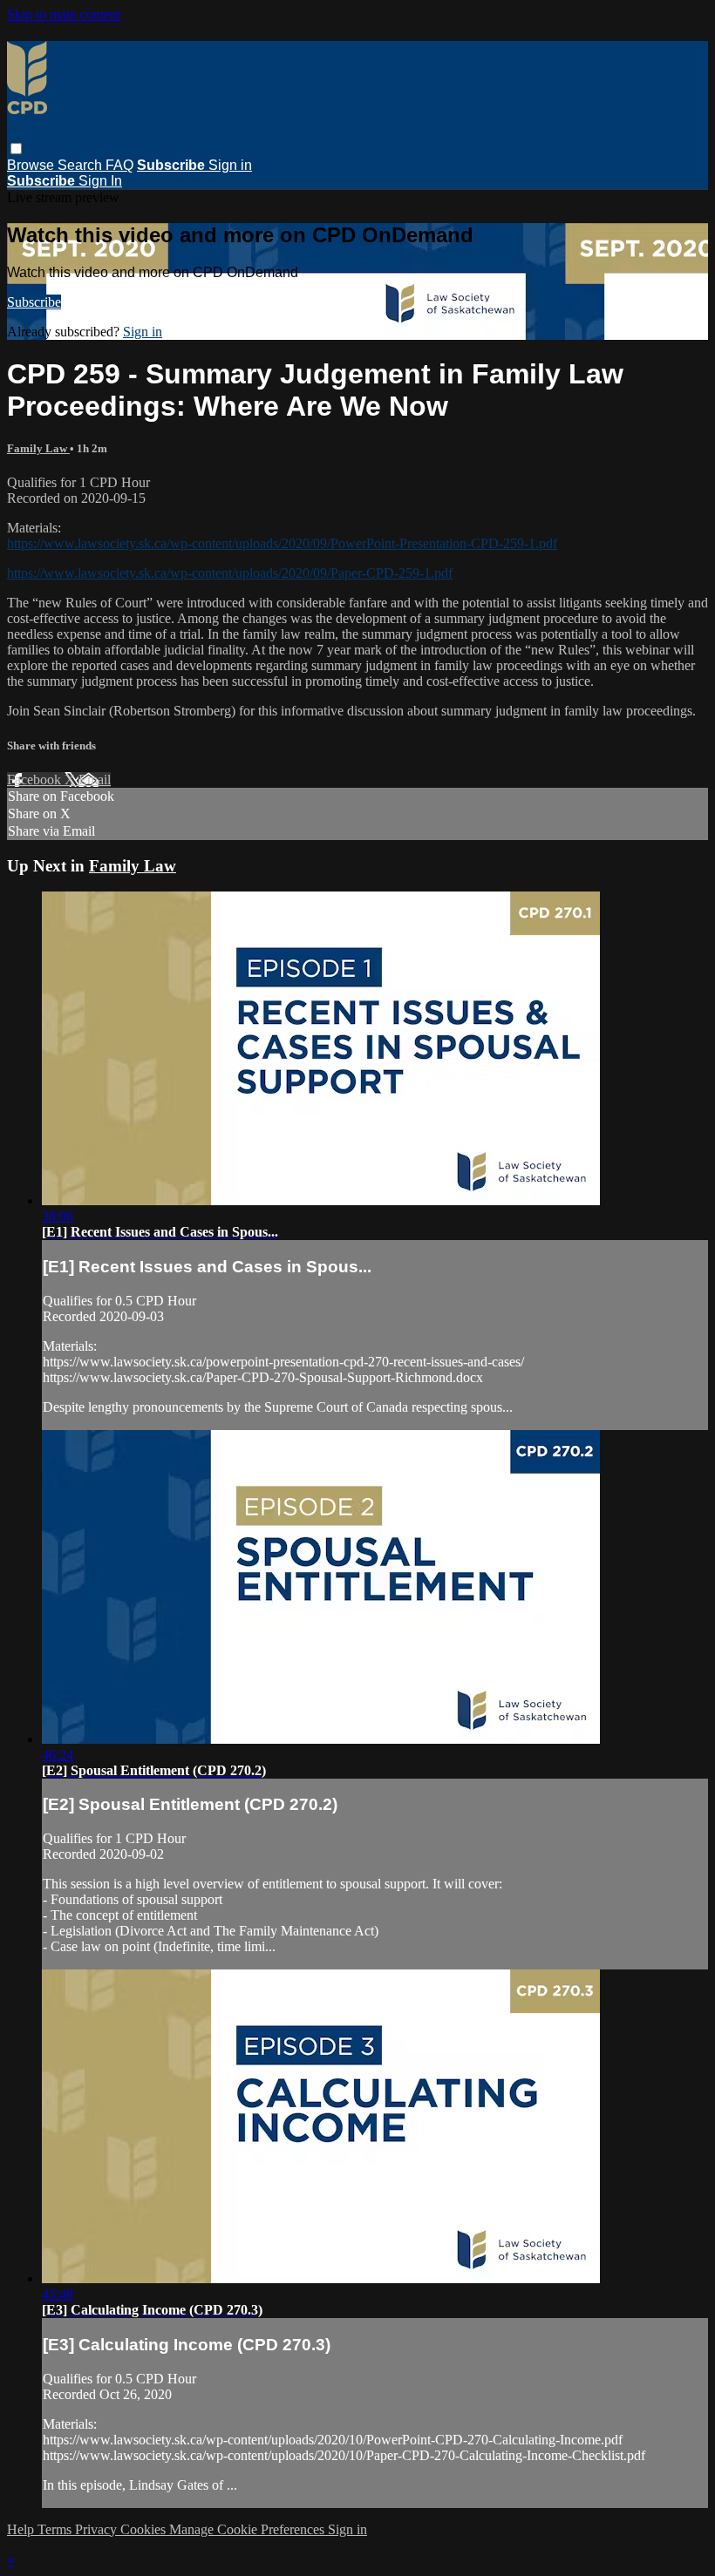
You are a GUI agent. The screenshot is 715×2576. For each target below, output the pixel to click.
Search (82, 165)
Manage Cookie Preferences (249, 2529)
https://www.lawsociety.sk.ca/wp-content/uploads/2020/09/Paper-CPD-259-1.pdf (230, 573)
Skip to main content (64, 14)
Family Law (38, 448)
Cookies (145, 2529)
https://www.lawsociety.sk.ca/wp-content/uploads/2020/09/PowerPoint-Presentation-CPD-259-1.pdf (282, 543)
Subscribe (34, 302)
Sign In (100, 181)
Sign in (230, 165)
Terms (56, 2529)
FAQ (119, 165)
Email (95, 780)
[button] (16, 149)
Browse (32, 165)
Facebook (36, 780)
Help (22, 2529)
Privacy (98, 2529)
